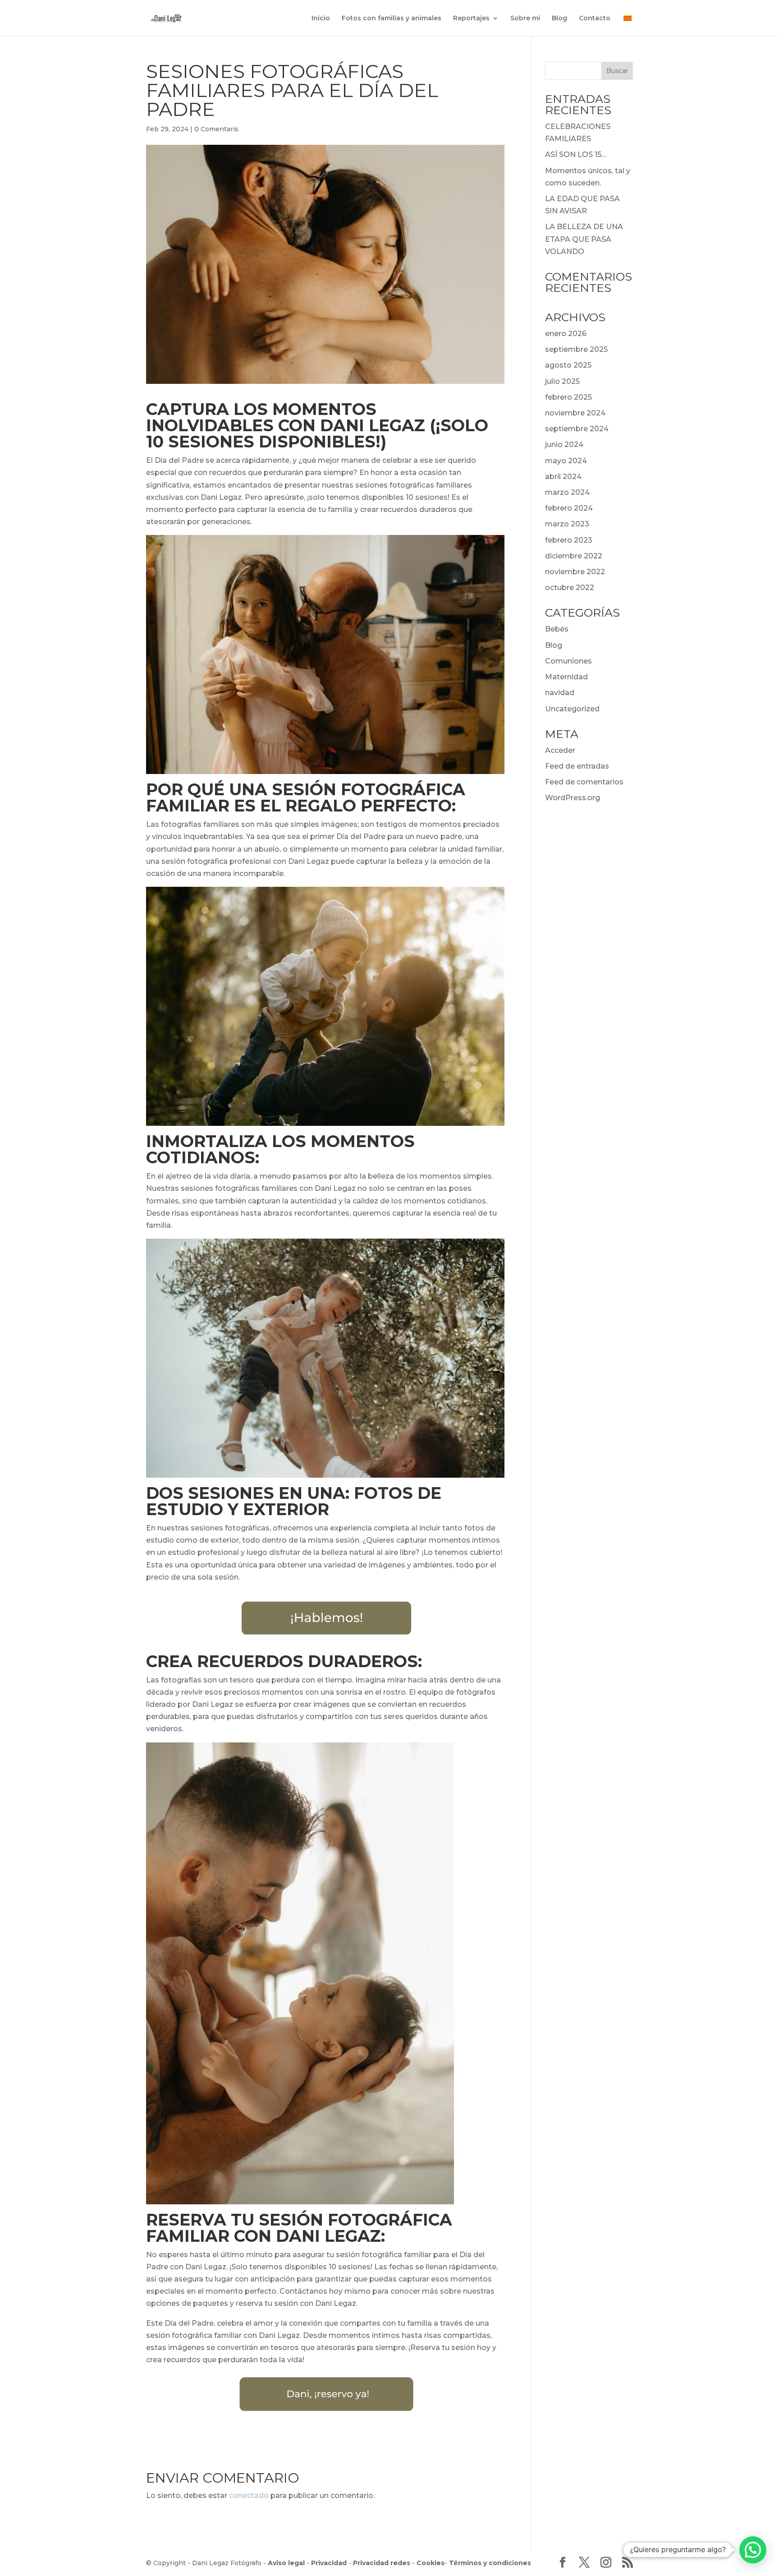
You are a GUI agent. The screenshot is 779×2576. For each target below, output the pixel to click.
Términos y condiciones (490, 2563)
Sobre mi (525, 18)
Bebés (557, 629)
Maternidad (566, 677)
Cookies (431, 2563)
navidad (560, 693)
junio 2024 (564, 445)
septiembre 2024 (577, 429)
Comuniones (568, 661)
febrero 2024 (569, 508)
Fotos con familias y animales (392, 18)
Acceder (560, 750)
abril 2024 (563, 477)
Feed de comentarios (584, 782)
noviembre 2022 (575, 572)
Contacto (595, 18)
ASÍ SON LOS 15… (576, 154)
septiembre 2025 (576, 349)
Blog (559, 18)
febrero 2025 (568, 397)
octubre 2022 (570, 588)
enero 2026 (566, 334)
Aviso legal (286, 2563)
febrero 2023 (569, 540)
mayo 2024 (566, 461)
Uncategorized (572, 709)
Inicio (321, 18)
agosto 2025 (568, 365)
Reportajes (471, 18)
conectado (249, 2495)
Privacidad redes (382, 2563)
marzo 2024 (567, 492)
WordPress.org (573, 798)
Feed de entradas (577, 766)
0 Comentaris (216, 129)
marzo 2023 (567, 524)
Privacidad (329, 2563)
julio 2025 (562, 381)
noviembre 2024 (575, 413)
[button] (753, 2550)
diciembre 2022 (574, 556)
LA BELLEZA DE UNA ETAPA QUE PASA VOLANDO (584, 239)
